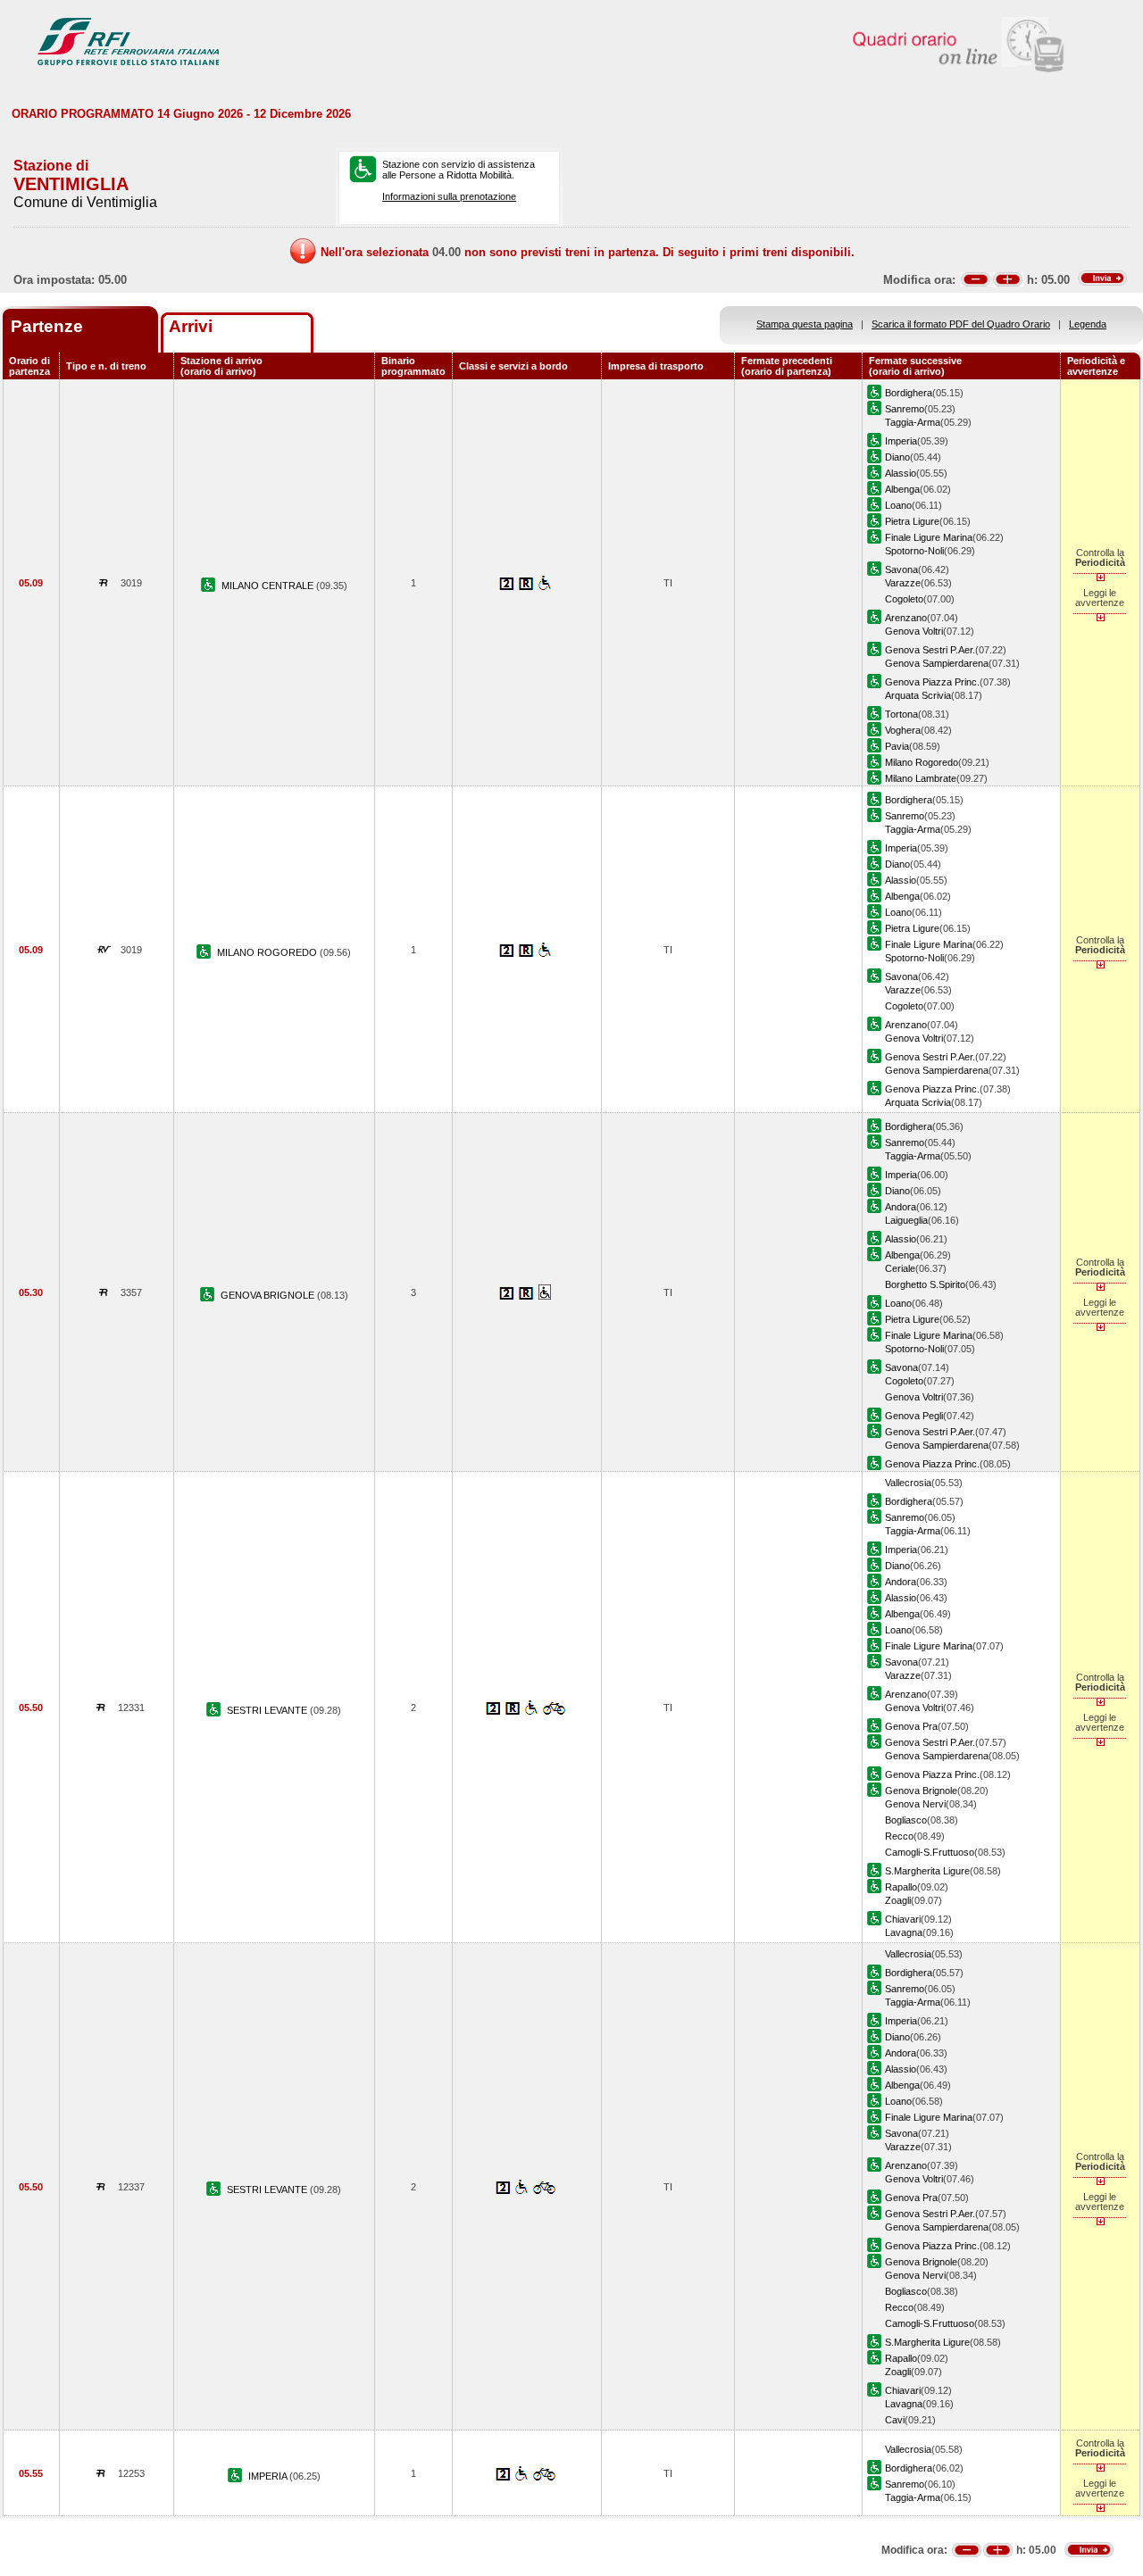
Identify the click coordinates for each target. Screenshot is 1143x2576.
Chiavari (903, 1919)
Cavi (895, 2420)
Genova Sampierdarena (937, 663)
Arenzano (906, 618)
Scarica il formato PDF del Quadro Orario (961, 324)
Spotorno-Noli (914, 551)
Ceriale (900, 1268)
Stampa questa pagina (805, 324)
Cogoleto (904, 599)
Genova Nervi (915, 1804)
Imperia (901, 441)
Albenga (902, 489)
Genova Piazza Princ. (932, 682)
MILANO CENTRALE (269, 586)
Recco (899, 1836)
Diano (897, 457)
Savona (901, 569)
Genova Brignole (921, 1791)
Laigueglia (906, 1220)
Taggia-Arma (913, 422)
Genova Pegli (914, 1416)
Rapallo (901, 1887)
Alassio (901, 473)
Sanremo (905, 409)
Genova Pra (911, 1726)
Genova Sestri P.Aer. (930, 650)
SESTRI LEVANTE (268, 1710)
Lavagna (904, 1932)
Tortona (901, 714)
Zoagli (898, 1900)
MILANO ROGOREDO (268, 952)
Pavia (897, 746)
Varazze (903, 583)
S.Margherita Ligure (927, 1871)
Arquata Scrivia (918, 695)
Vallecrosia (908, 1483)
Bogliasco (906, 1820)
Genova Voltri (914, 631)
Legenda (1088, 324)
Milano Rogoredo (922, 762)
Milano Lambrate (921, 778)
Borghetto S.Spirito (925, 1284)
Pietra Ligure (912, 521)
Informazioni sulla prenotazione (449, 196)
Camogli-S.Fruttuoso (930, 1852)
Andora (901, 1207)
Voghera (903, 730)
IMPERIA (269, 2476)
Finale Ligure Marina (929, 537)
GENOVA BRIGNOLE (269, 1295)
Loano (898, 505)
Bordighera (909, 393)
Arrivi (191, 326)
